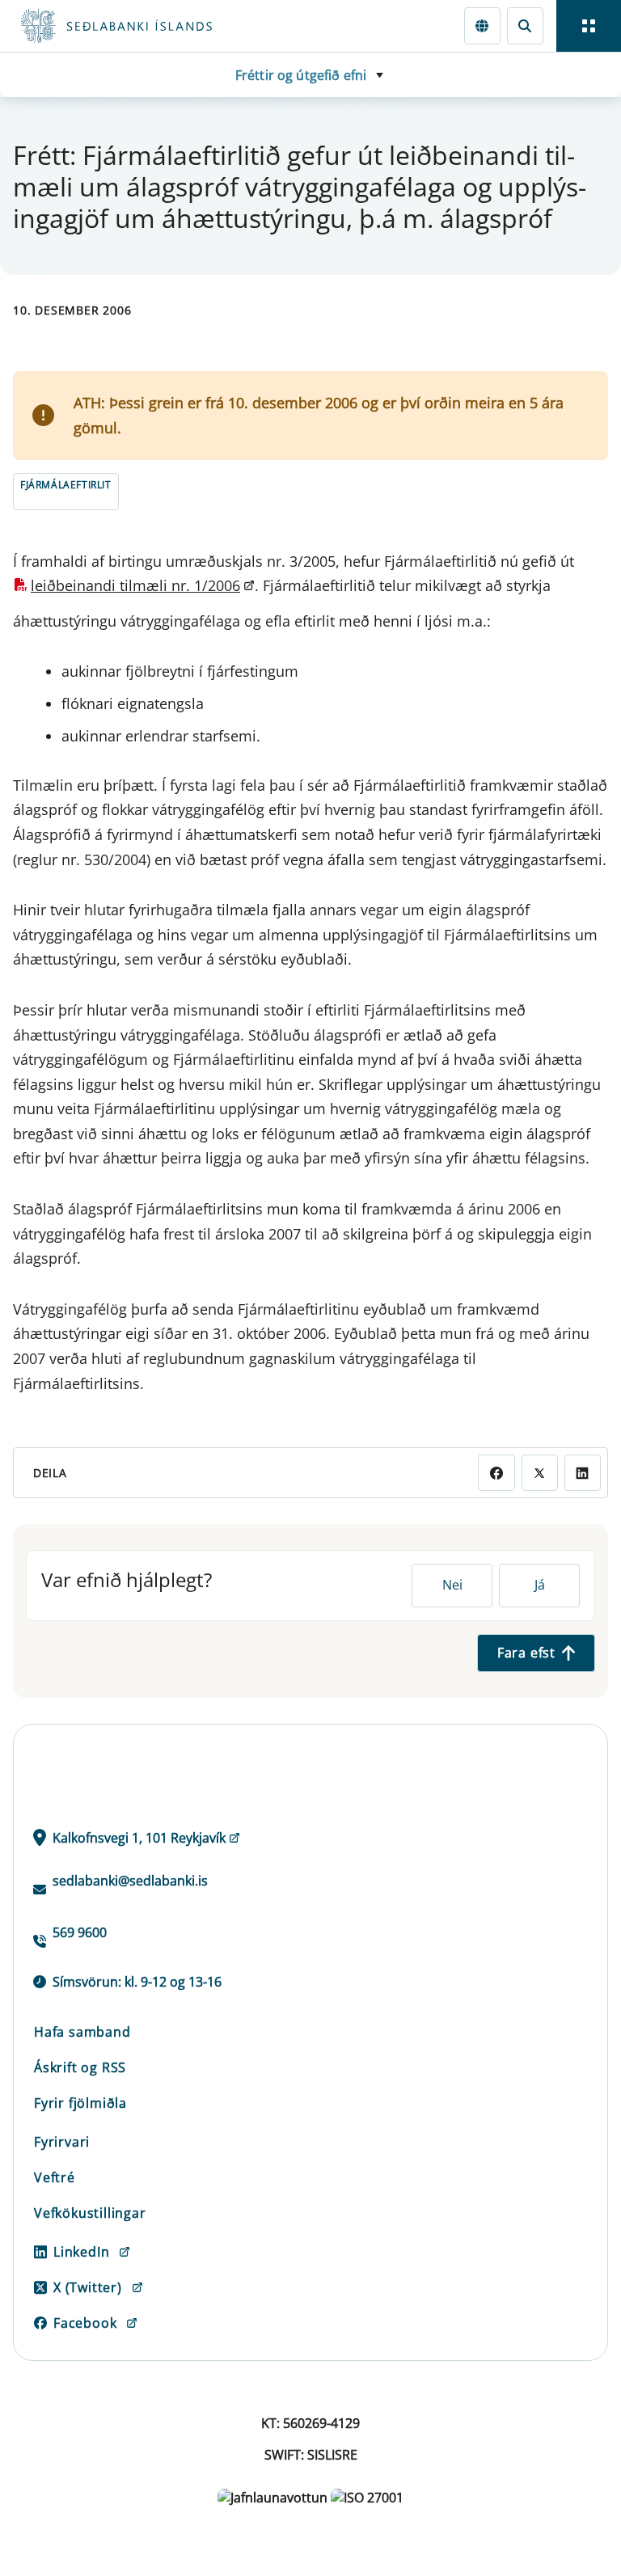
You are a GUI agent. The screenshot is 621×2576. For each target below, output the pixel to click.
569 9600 (80, 1932)
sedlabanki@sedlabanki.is (130, 1881)
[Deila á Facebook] (496, 1473)
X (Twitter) (88, 2287)
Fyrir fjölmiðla (80, 2103)
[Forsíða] (175, 26)
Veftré (55, 2177)
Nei (452, 1585)
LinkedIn (81, 2252)
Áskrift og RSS (80, 2067)
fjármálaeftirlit (66, 485)
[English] (482, 25)
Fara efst (526, 1653)
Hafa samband (82, 2032)
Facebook (85, 2323)
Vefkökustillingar (90, 2213)
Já (540, 1585)
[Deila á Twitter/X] (540, 1473)
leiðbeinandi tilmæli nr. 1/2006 (135, 585)
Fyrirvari (62, 2142)
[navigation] (589, 26)
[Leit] (525, 25)
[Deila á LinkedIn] (583, 1473)
